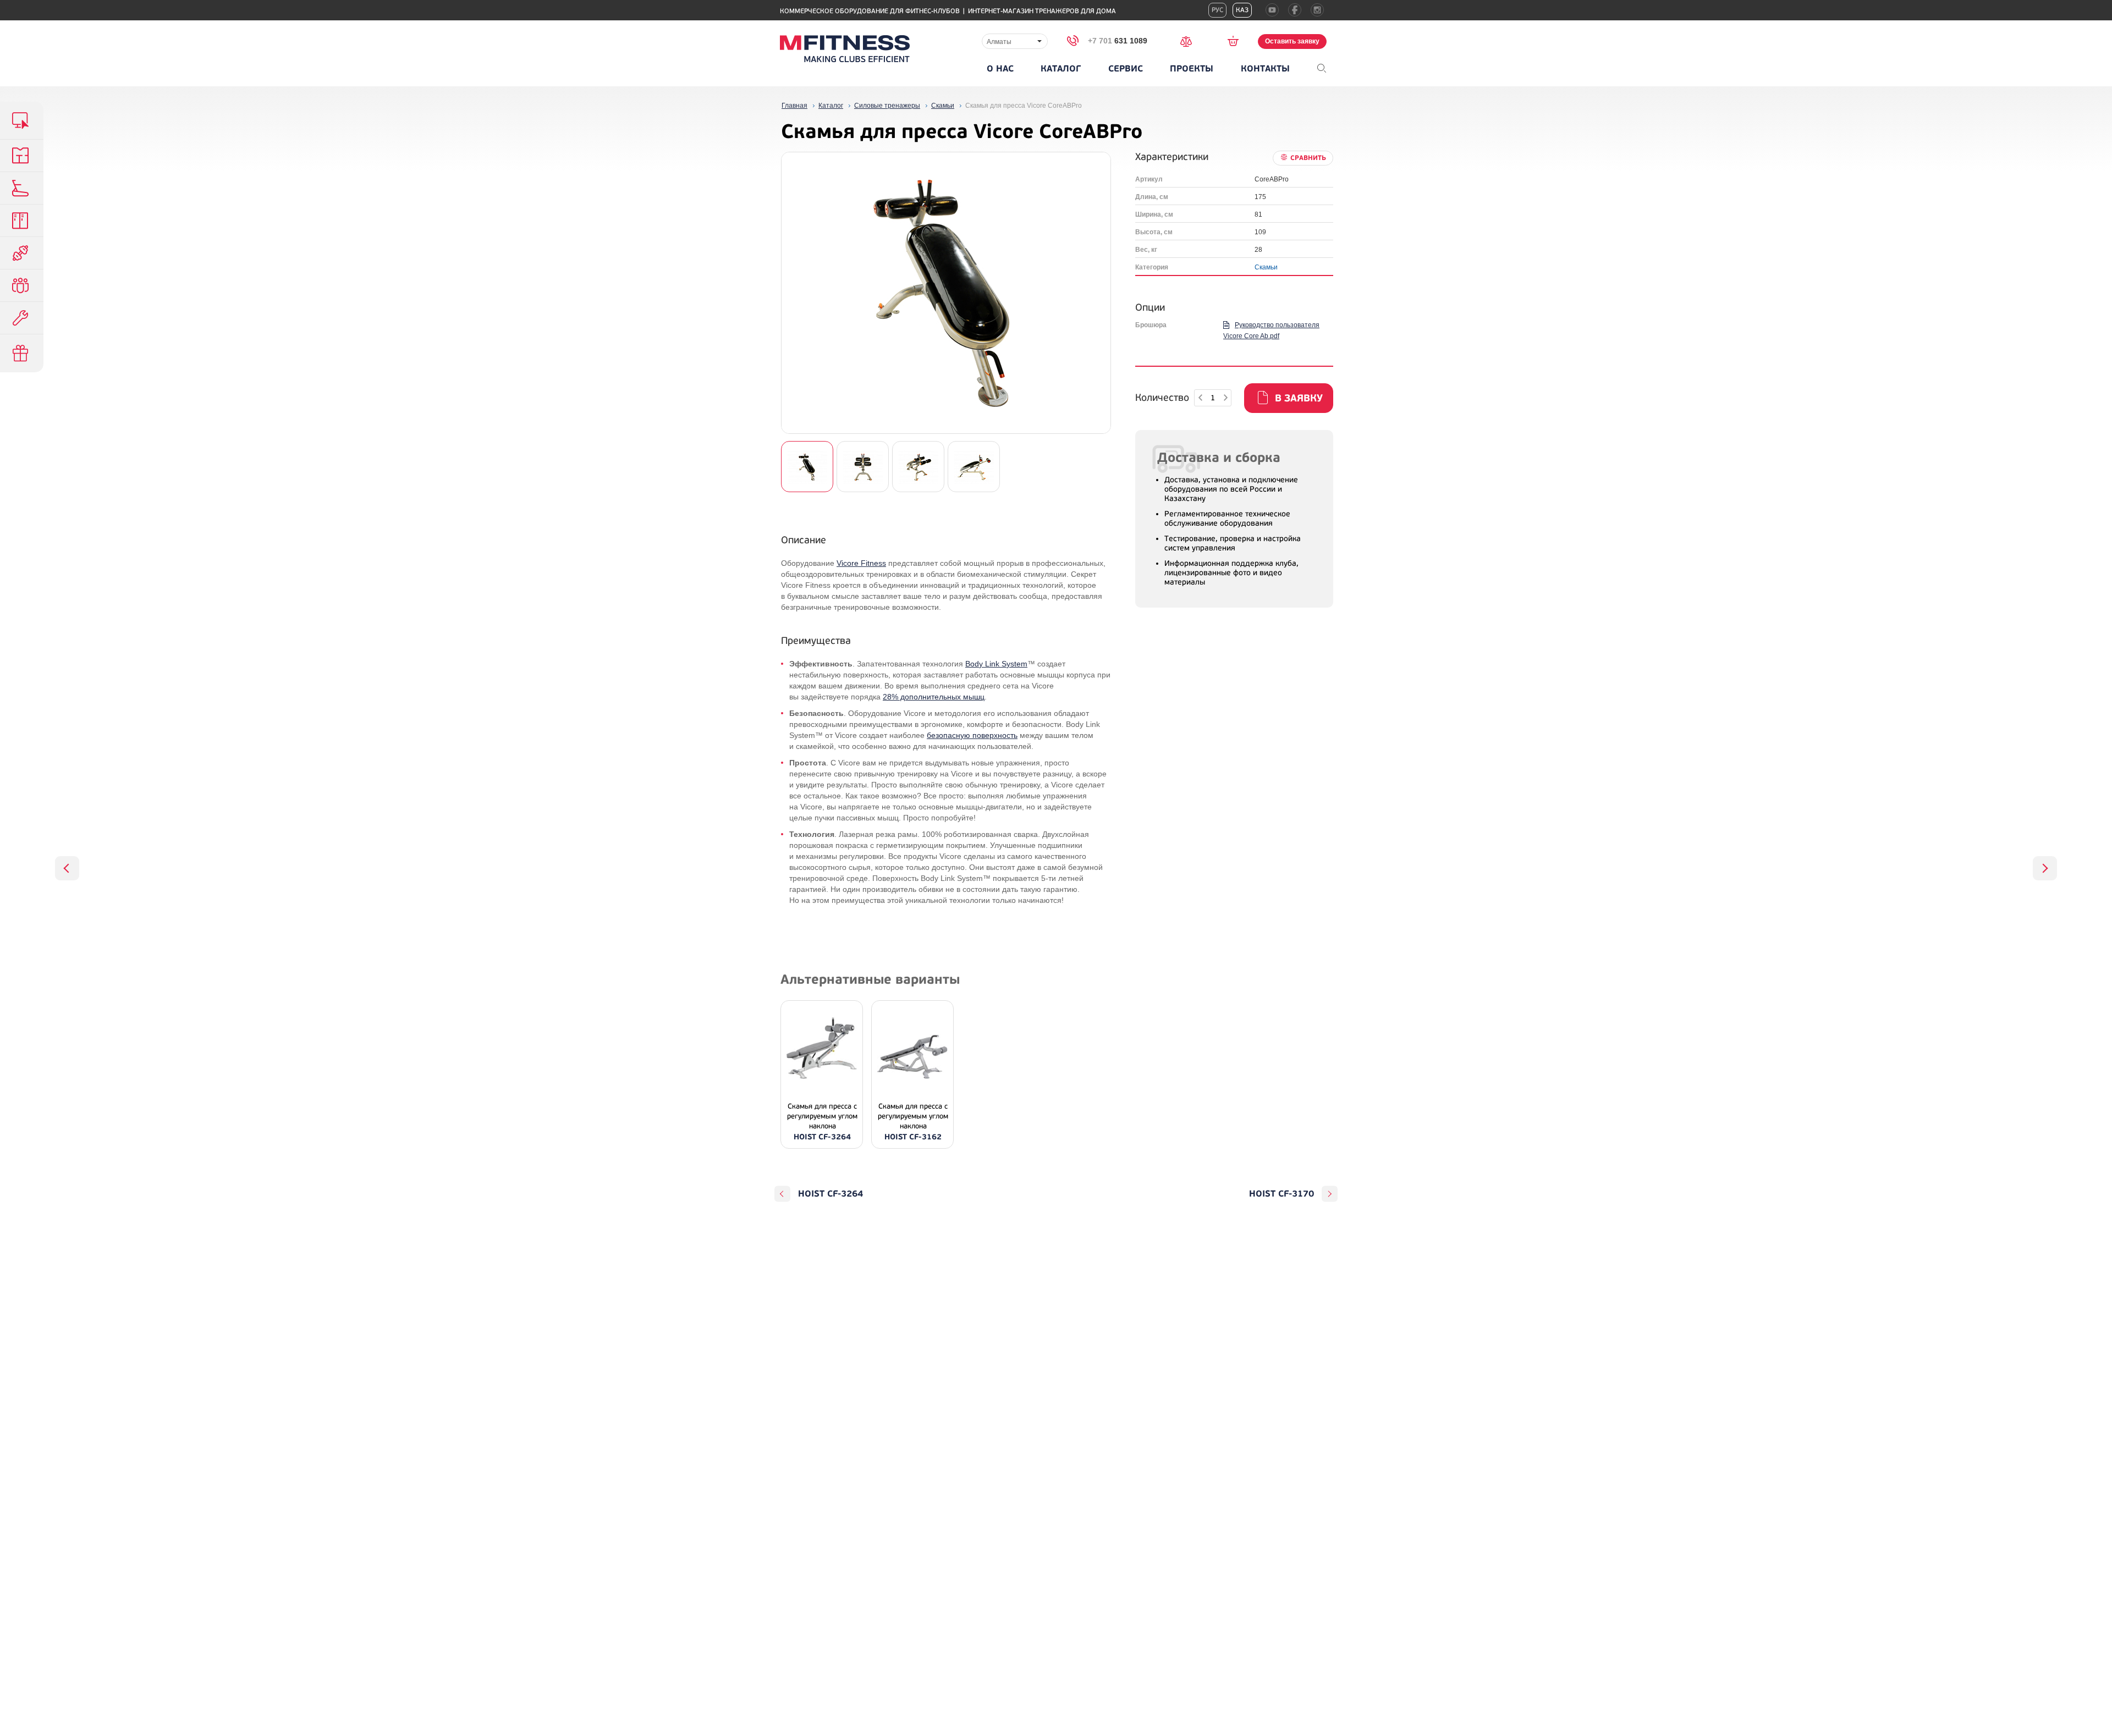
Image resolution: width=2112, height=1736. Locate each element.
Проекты (1192, 69)
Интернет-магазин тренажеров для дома (1042, 11)
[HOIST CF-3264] (67, 868)
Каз (1242, 10)
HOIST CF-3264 (831, 1194)
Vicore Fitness (861, 563)
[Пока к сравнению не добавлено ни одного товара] (1190, 40)
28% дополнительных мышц (934, 697)
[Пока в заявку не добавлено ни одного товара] (1237, 41)
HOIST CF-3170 (1281, 1194)
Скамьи (1266, 267)
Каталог (1061, 69)
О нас (1000, 69)
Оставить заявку (1292, 41)
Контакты (1265, 69)
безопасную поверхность (972, 735)
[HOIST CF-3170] (2045, 868)
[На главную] (845, 49)
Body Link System (996, 664)
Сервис (1126, 69)
